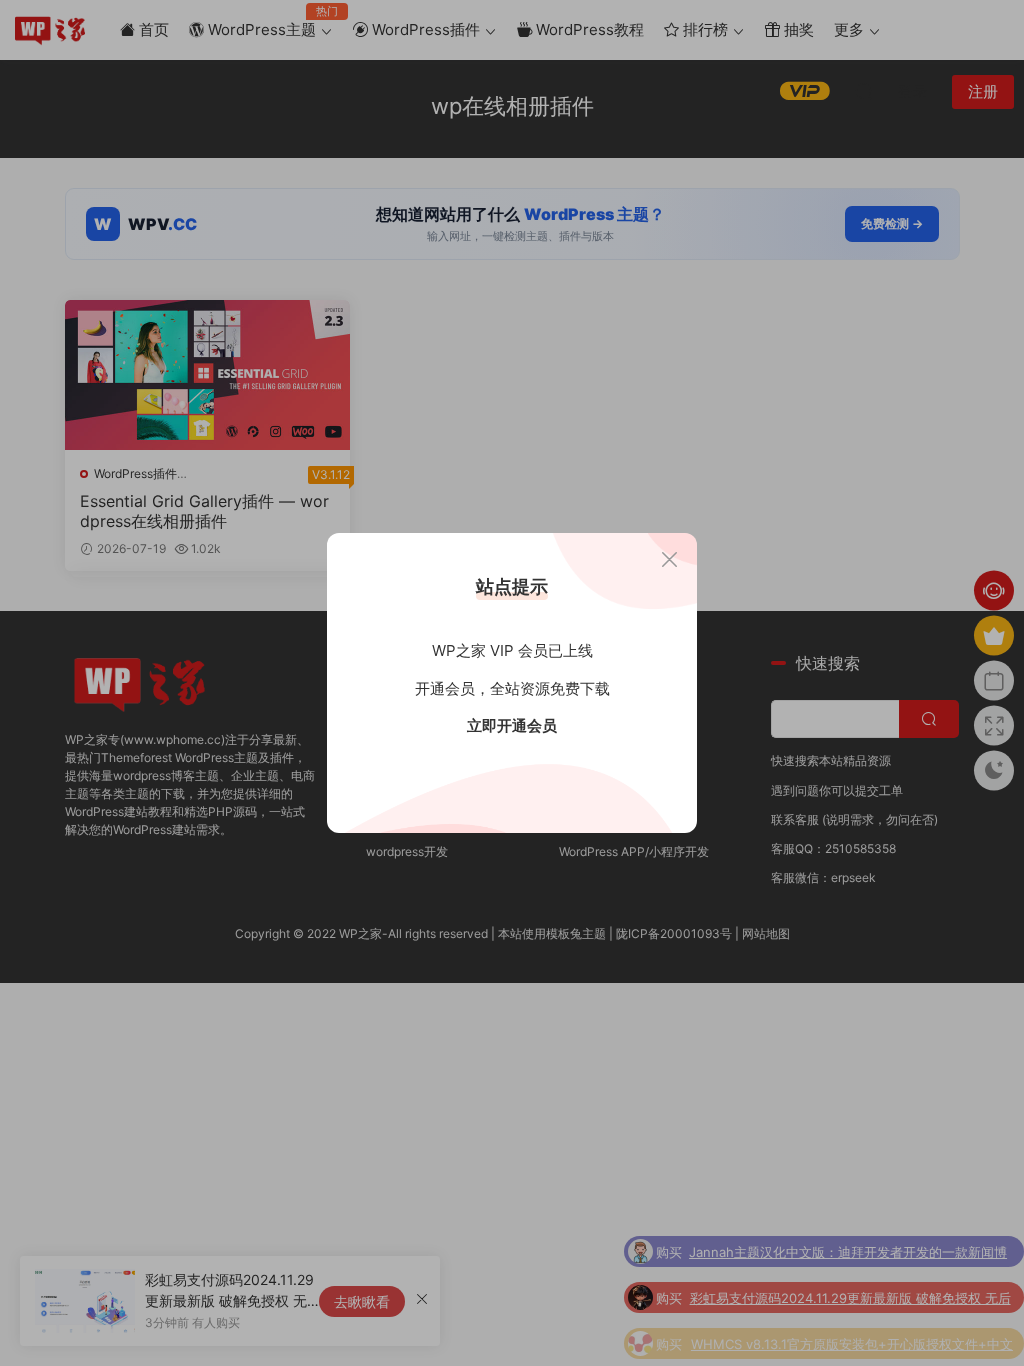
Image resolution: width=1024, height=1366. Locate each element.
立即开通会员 (512, 725)
